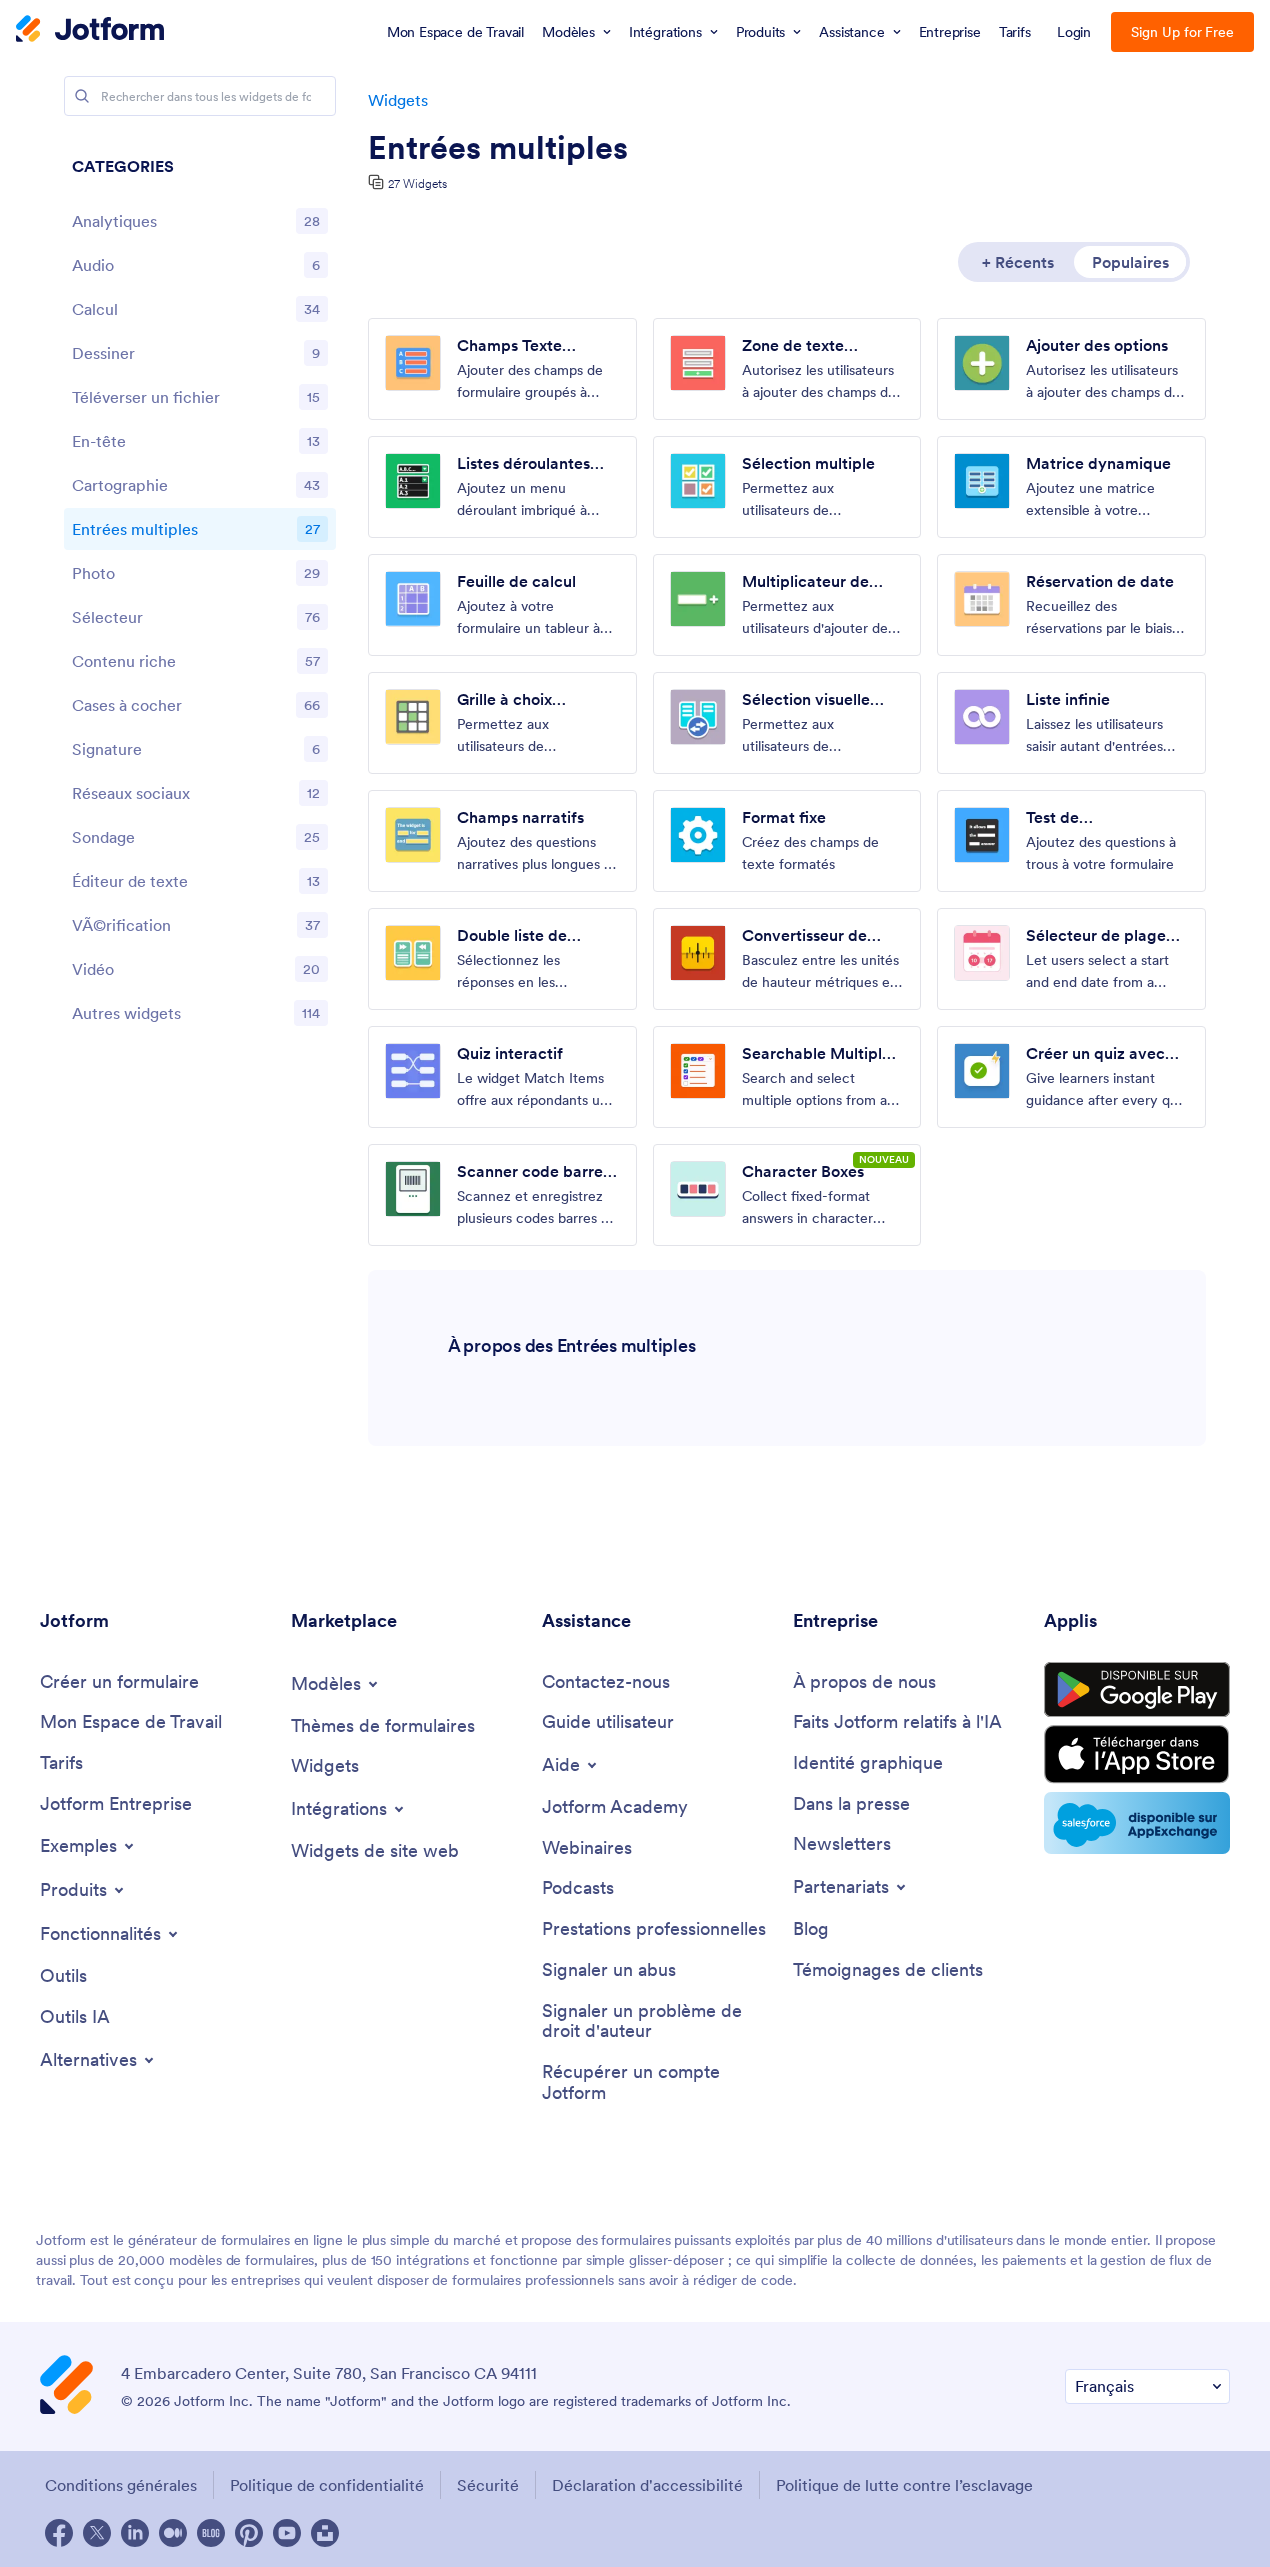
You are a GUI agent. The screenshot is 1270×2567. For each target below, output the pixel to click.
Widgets (398, 100)
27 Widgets (417, 183)
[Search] (82, 96)
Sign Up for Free (1182, 32)
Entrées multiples (498, 148)
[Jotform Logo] (90, 31)
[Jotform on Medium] (173, 2533)
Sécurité (488, 2485)
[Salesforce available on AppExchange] (1137, 1823)
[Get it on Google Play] (1137, 1690)
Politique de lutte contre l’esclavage (904, 2485)
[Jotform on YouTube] (287, 2533)
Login (1074, 32)
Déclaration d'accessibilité (647, 2485)
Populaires (1130, 262)
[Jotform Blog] (211, 2533)
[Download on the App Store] (1137, 1754)
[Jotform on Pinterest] (249, 2533)
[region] (200, 595)
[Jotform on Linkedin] (135, 2533)
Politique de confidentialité (327, 2485)
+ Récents (1018, 262)
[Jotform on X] (97, 2533)
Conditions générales (121, 2485)
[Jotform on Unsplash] (325, 2533)
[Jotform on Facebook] (59, 2533)
